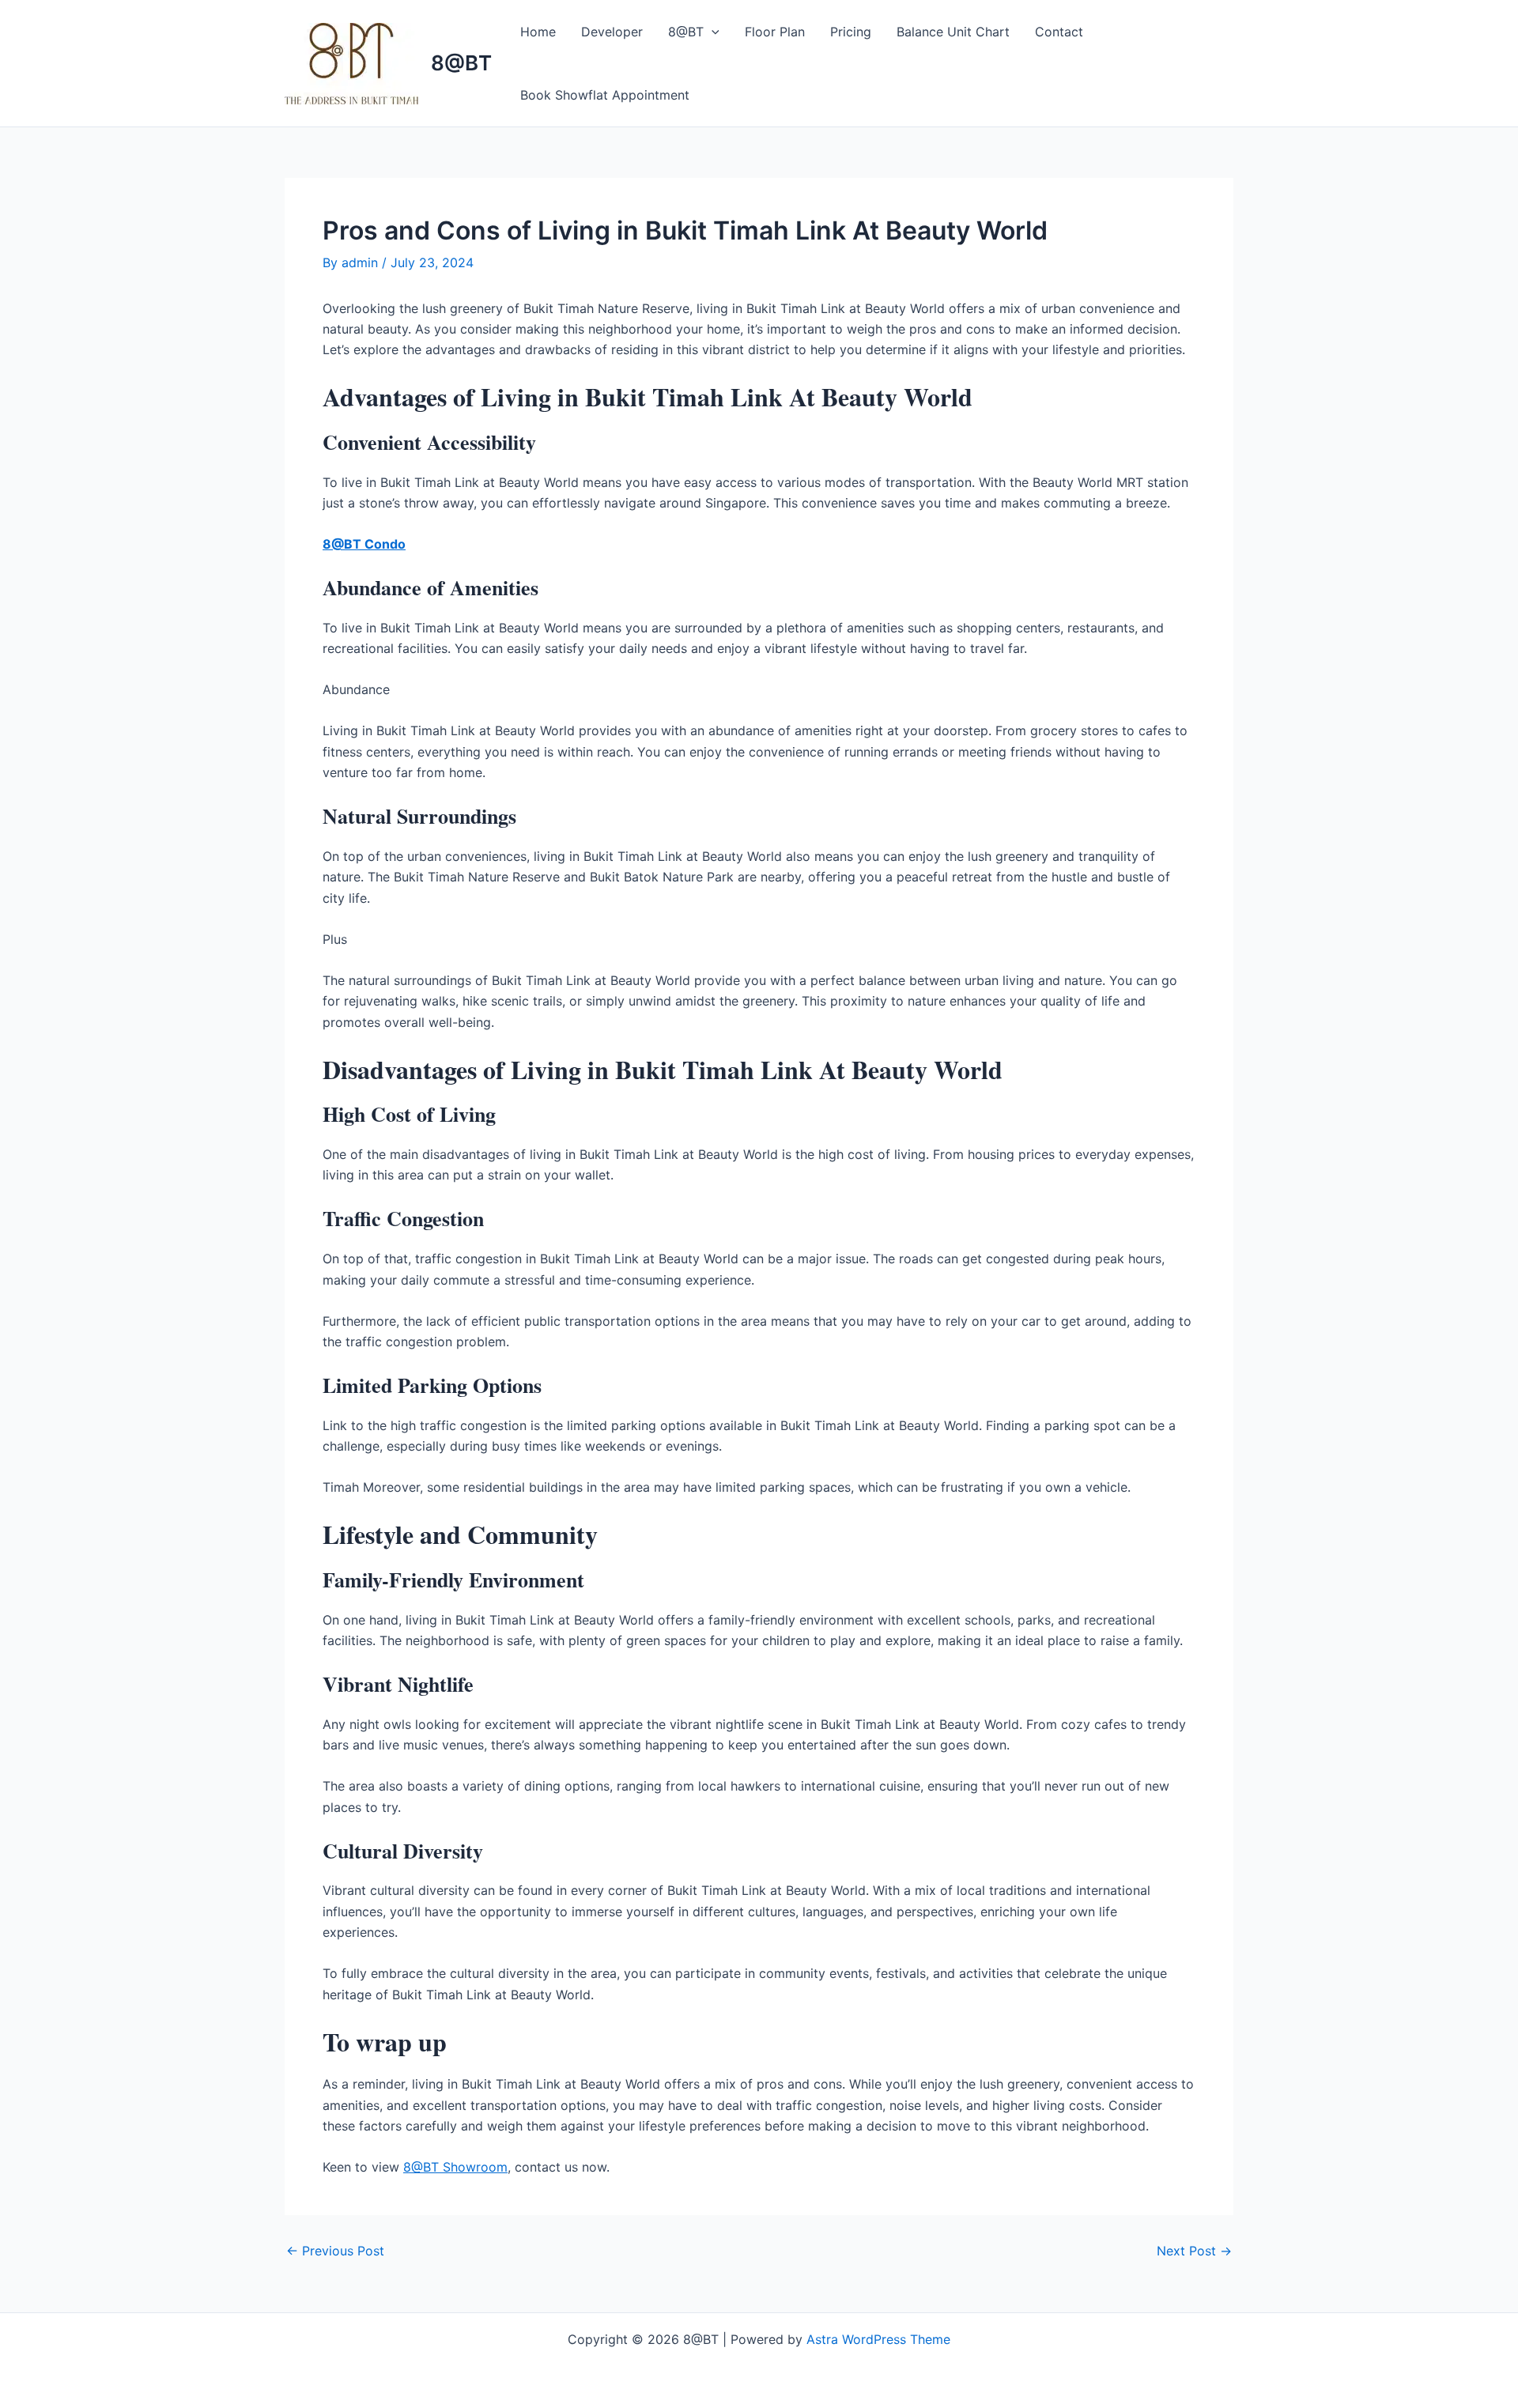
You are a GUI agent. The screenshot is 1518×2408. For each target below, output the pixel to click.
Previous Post (335, 2251)
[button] (712, 32)
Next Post (1194, 2251)
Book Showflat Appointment (605, 95)
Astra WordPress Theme (878, 2339)
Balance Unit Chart (953, 32)
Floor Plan (775, 32)
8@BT (461, 63)
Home (538, 32)
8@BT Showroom (455, 2167)
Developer (612, 32)
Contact (1059, 32)
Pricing (851, 32)
